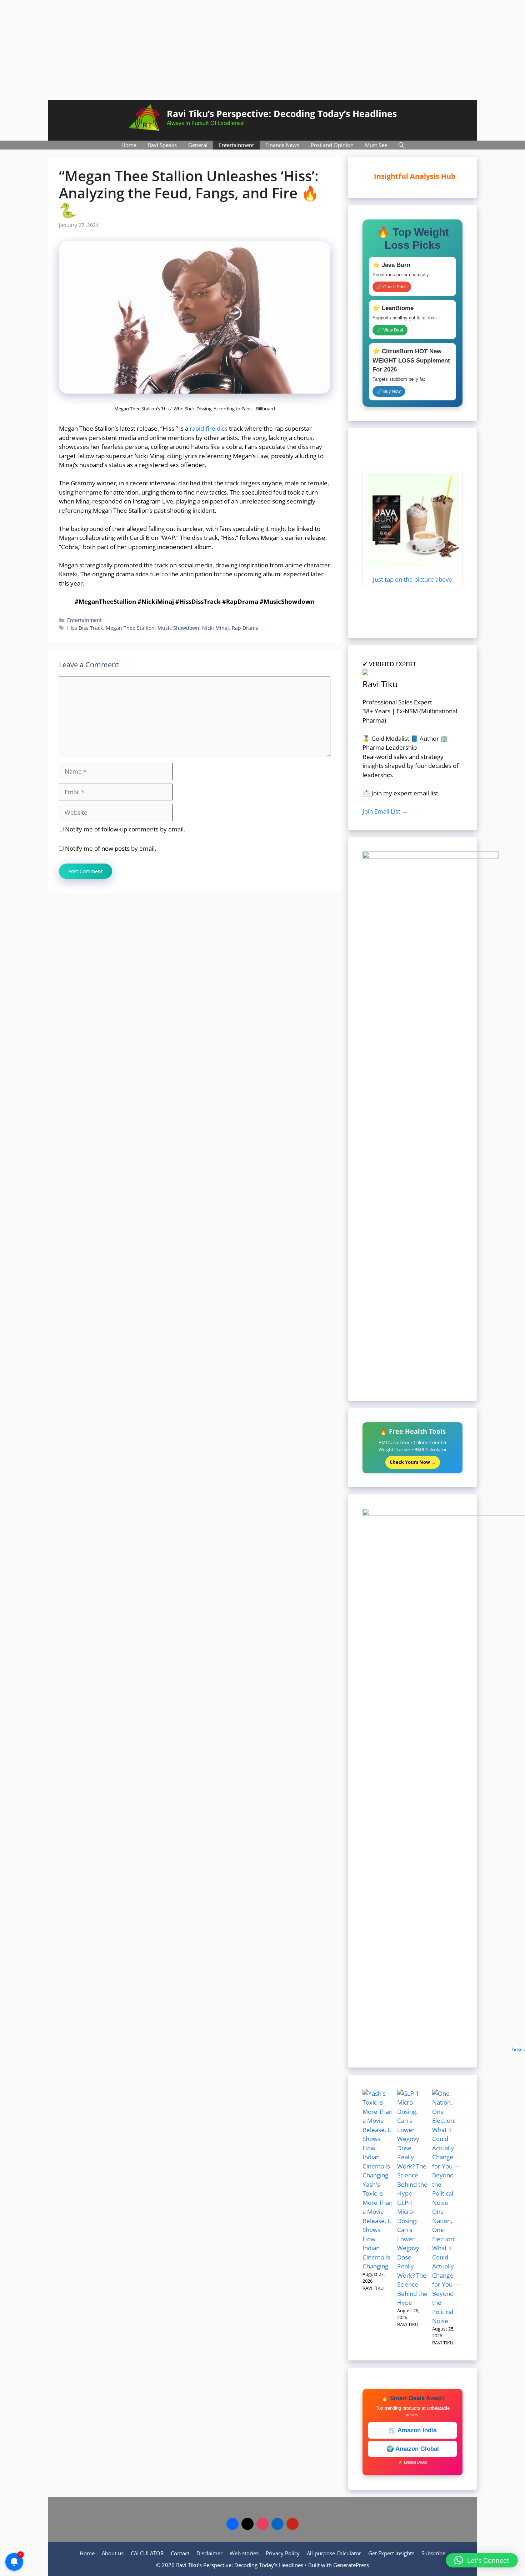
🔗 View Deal (390, 330)
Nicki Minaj (216, 628)
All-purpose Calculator (334, 2553)
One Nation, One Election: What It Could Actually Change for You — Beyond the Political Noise (446, 2266)
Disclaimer (209, 2553)
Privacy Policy (283, 2553)
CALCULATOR (147, 2553)
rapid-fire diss (209, 428)
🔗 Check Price (392, 287)
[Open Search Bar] (401, 145)
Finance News (282, 145)
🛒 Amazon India (412, 2430)
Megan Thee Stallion (130, 628)
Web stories (244, 2553)
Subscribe (433, 2553)
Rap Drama (245, 628)
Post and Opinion (332, 145)
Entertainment (236, 145)
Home (129, 145)
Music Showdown (178, 628)
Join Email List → (385, 811)
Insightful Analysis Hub (413, 176)
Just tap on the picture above (412, 579)
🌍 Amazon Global (413, 2449)
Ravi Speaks (162, 145)
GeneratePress (351, 2565)
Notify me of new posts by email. (111, 848)
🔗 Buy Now (389, 391)
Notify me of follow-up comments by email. (125, 829)
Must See (376, 145)
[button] (482, 2560)
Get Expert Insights (391, 2553)
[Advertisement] (262, 50)
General (198, 145)
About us (113, 2553)
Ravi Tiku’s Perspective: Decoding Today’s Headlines (282, 113)
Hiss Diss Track (85, 628)
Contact (180, 2553)
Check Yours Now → (413, 1462)
